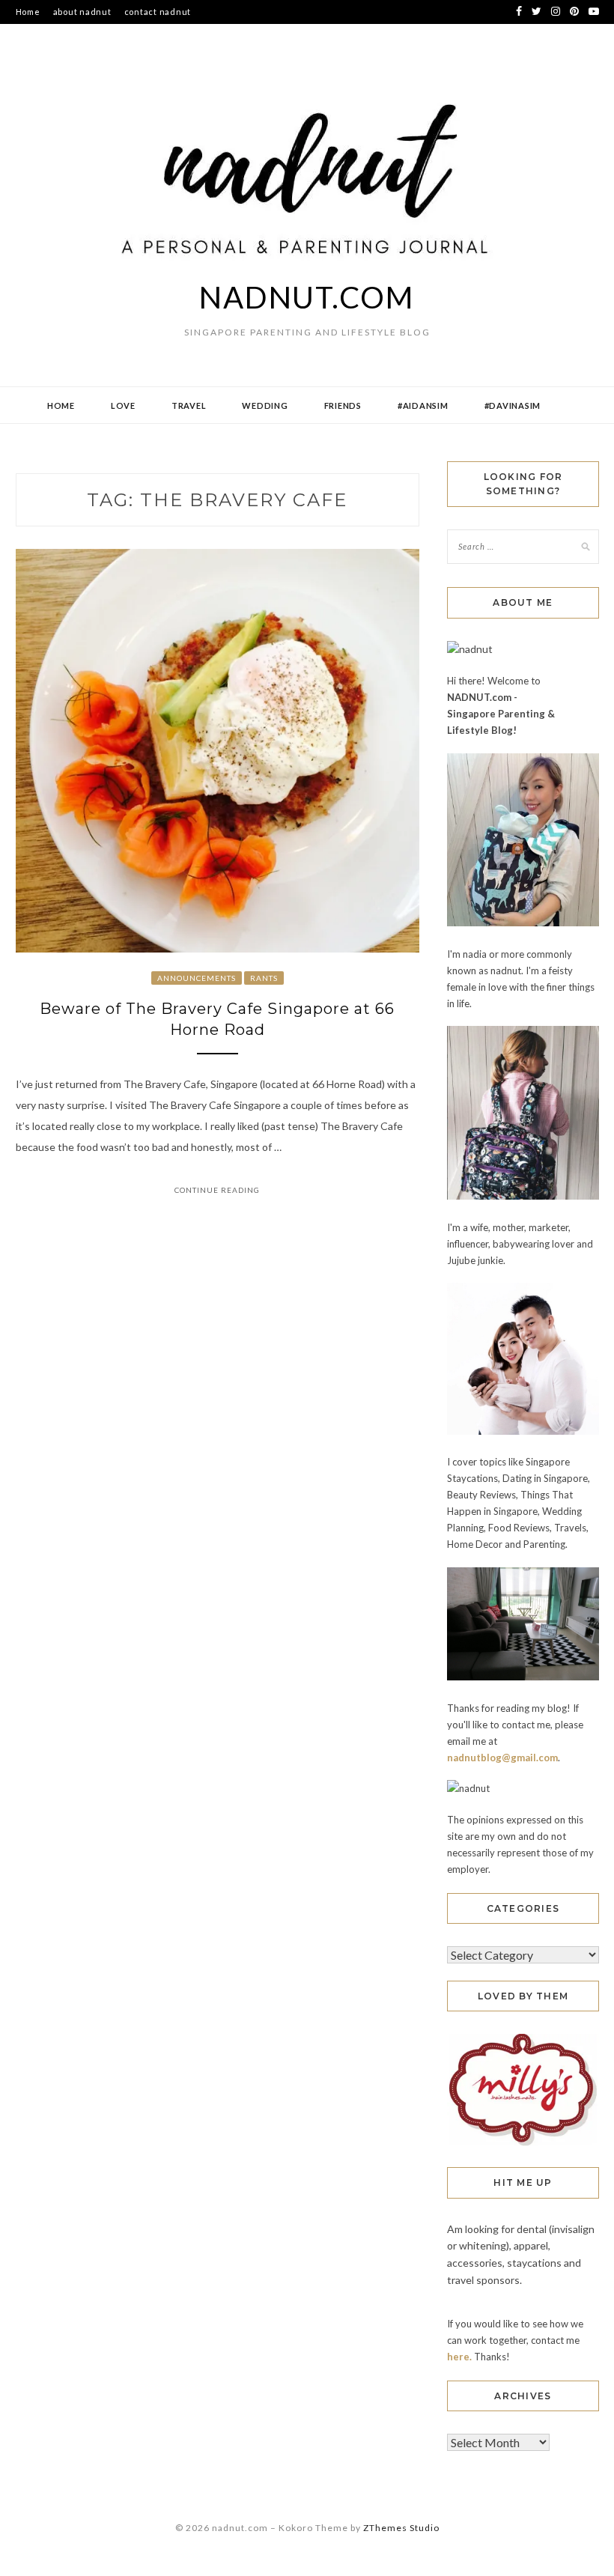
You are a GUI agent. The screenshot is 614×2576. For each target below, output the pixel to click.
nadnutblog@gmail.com (502, 1758)
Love (123, 405)
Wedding (265, 405)
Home (28, 12)
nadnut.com (307, 297)
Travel (189, 405)
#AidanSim (423, 405)
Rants (264, 978)
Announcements (197, 978)
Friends (343, 405)
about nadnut (82, 12)
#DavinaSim (513, 405)
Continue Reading (217, 1190)
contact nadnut (158, 12)
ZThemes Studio (401, 2528)
